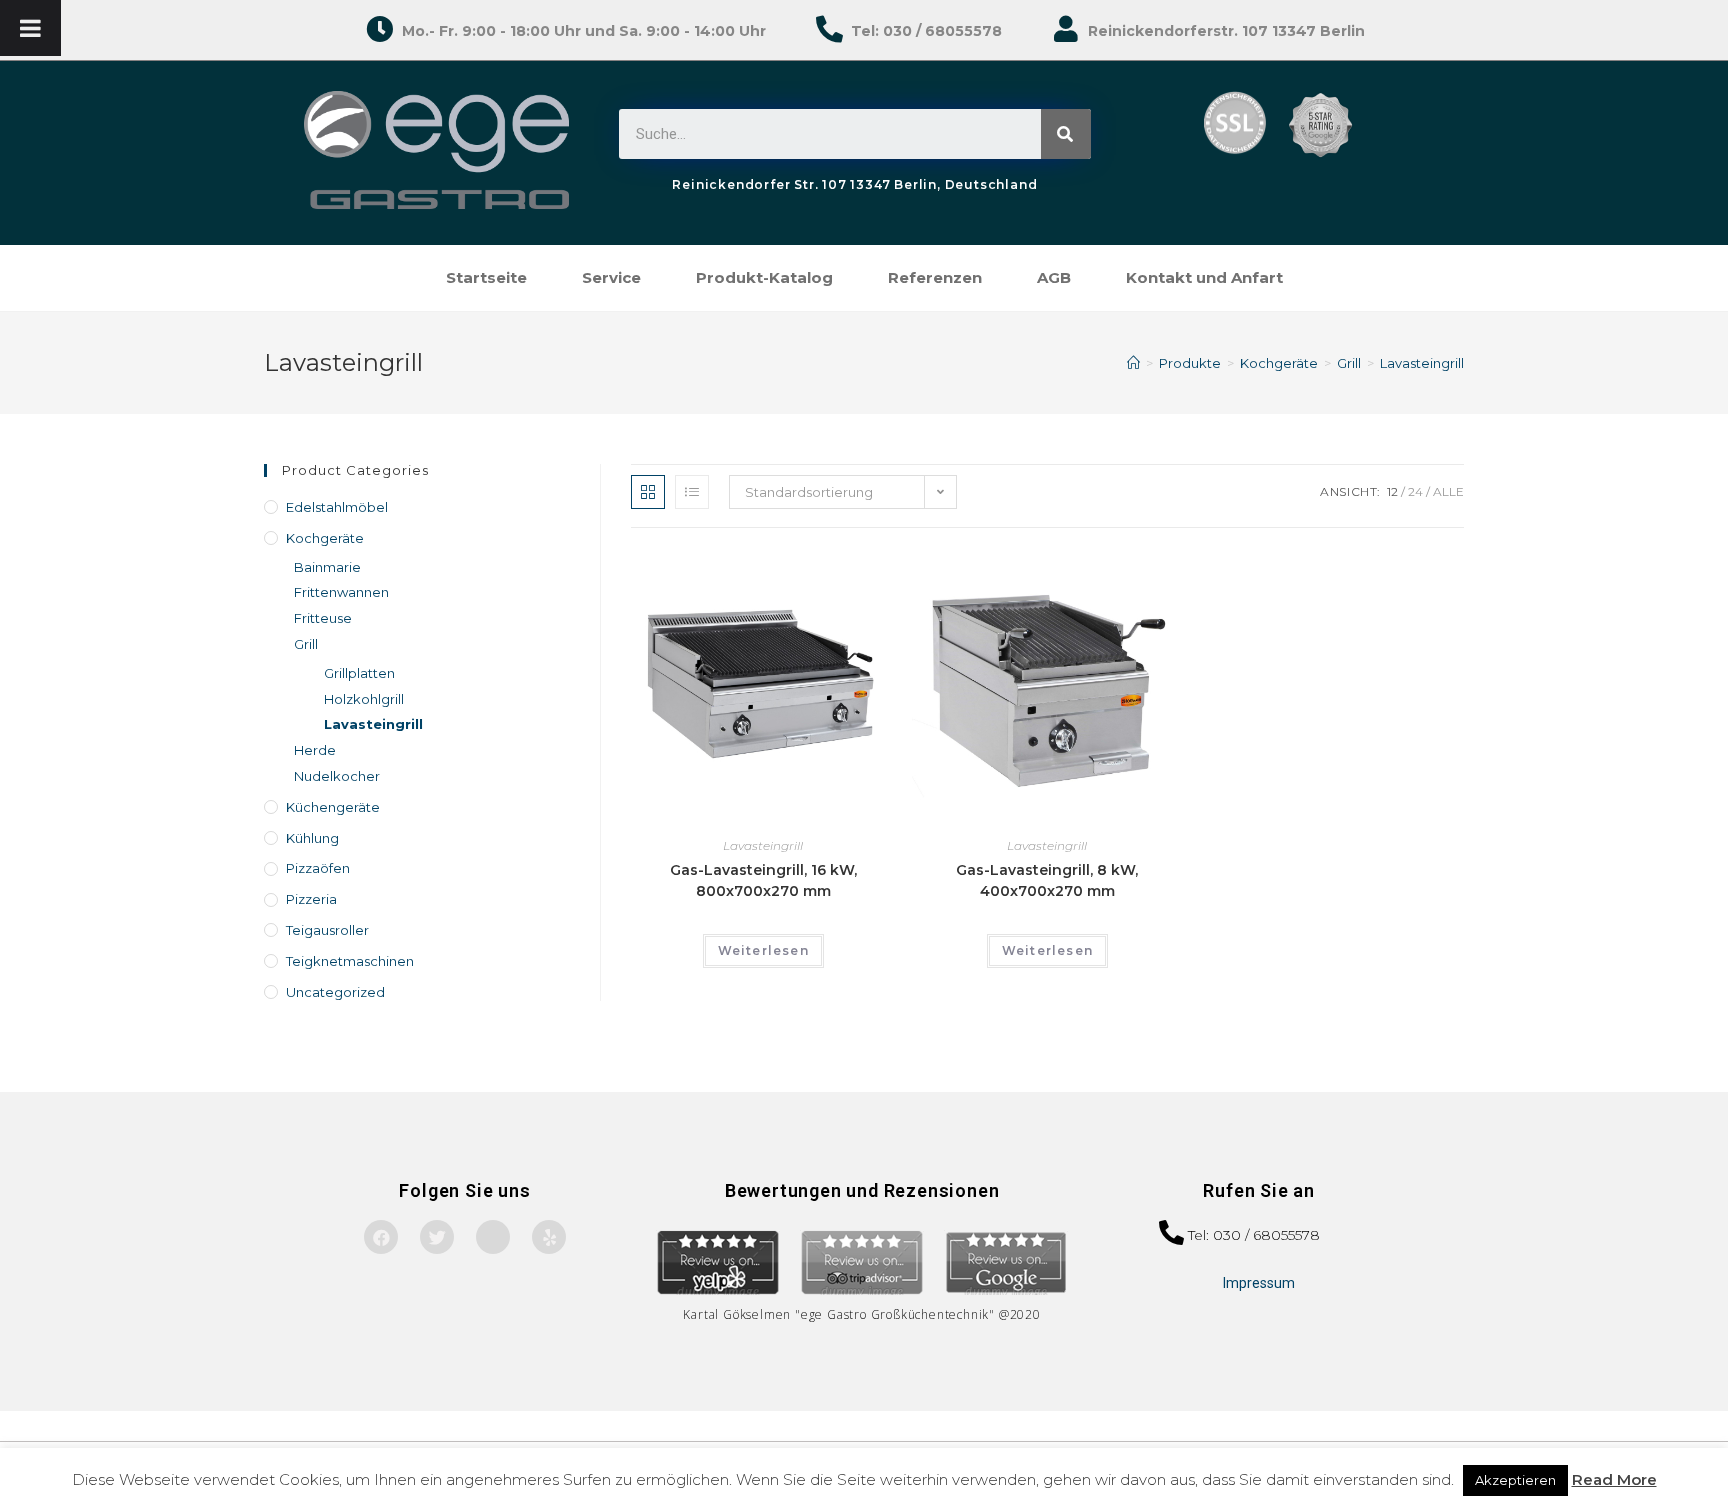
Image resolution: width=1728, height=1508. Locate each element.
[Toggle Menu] (30, 28)
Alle (1448, 491)
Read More (1614, 1479)
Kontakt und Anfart (1204, 277)
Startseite (486, 277)
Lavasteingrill (763, 845)
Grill (306, 644)
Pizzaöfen (318, 868)
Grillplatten (359, 673)
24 (1415, 491)
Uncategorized (335, 992)
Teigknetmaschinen (350, 961)
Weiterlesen (763, 950)
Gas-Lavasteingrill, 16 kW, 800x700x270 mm (763, 880)
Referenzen (935, 277)
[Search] (1066, 134)
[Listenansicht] (692, 492)
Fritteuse (323, 618)
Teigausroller (327, 930)
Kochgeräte (325, 538)
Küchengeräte (333, 807)
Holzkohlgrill (364, 699)
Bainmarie (327, 567)
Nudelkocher (337, 776)
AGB (1054, 277)
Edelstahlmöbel (337, 507)
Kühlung (312, 838)
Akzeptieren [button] (1515, 1480)
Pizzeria (311, 899)
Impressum (1259, 1283)
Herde (315, 750)
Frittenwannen (341, 592)
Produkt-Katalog (764, 277)
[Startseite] (1133, 363)
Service (611, 277)
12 (1392, 491)
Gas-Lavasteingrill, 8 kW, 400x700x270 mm (1047, 880)
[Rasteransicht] (648, 492)
